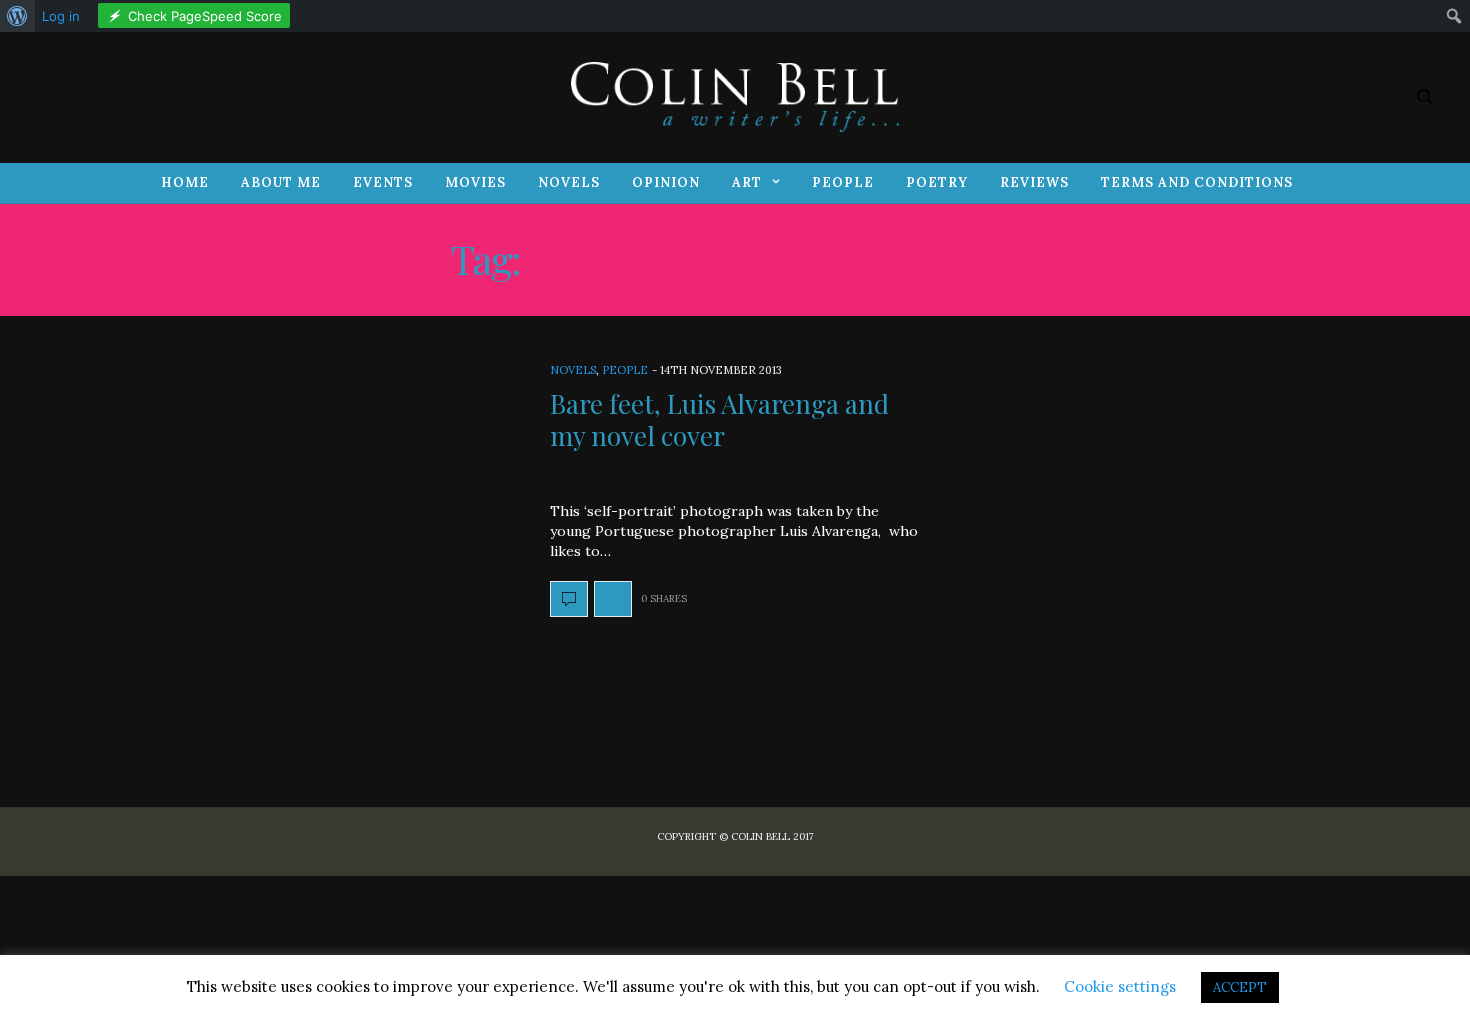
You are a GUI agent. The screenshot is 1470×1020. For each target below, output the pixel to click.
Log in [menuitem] (61, 16)
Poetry (937, 182)
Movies (475, 182)
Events (383, 182)
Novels (569, 182)
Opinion (666, 182)
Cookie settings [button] (1120, 986)
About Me (281, 182)
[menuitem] (17, 16)
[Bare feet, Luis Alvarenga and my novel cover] (569, 599)
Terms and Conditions (1197, 182)
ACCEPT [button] (1240, 987)
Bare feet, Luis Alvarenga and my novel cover (719, 419)
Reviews (1034, 182)
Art (747, 182)
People (843, 182)
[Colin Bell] (735, 97)
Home (185, 182)
